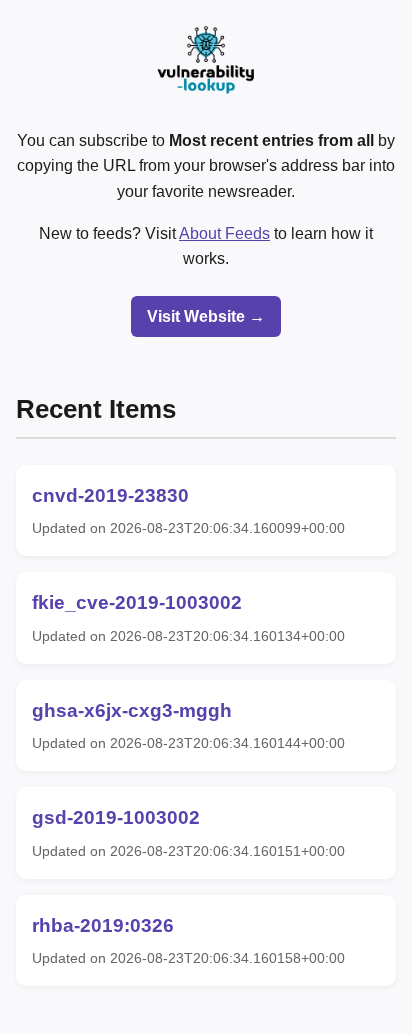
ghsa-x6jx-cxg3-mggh (132, 710)
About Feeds (224, 233)
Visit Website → (206, 316)
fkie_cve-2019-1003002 (137, 602)
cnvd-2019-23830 (110, 495)
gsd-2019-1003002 (116, 817)
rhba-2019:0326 (103, 925)
